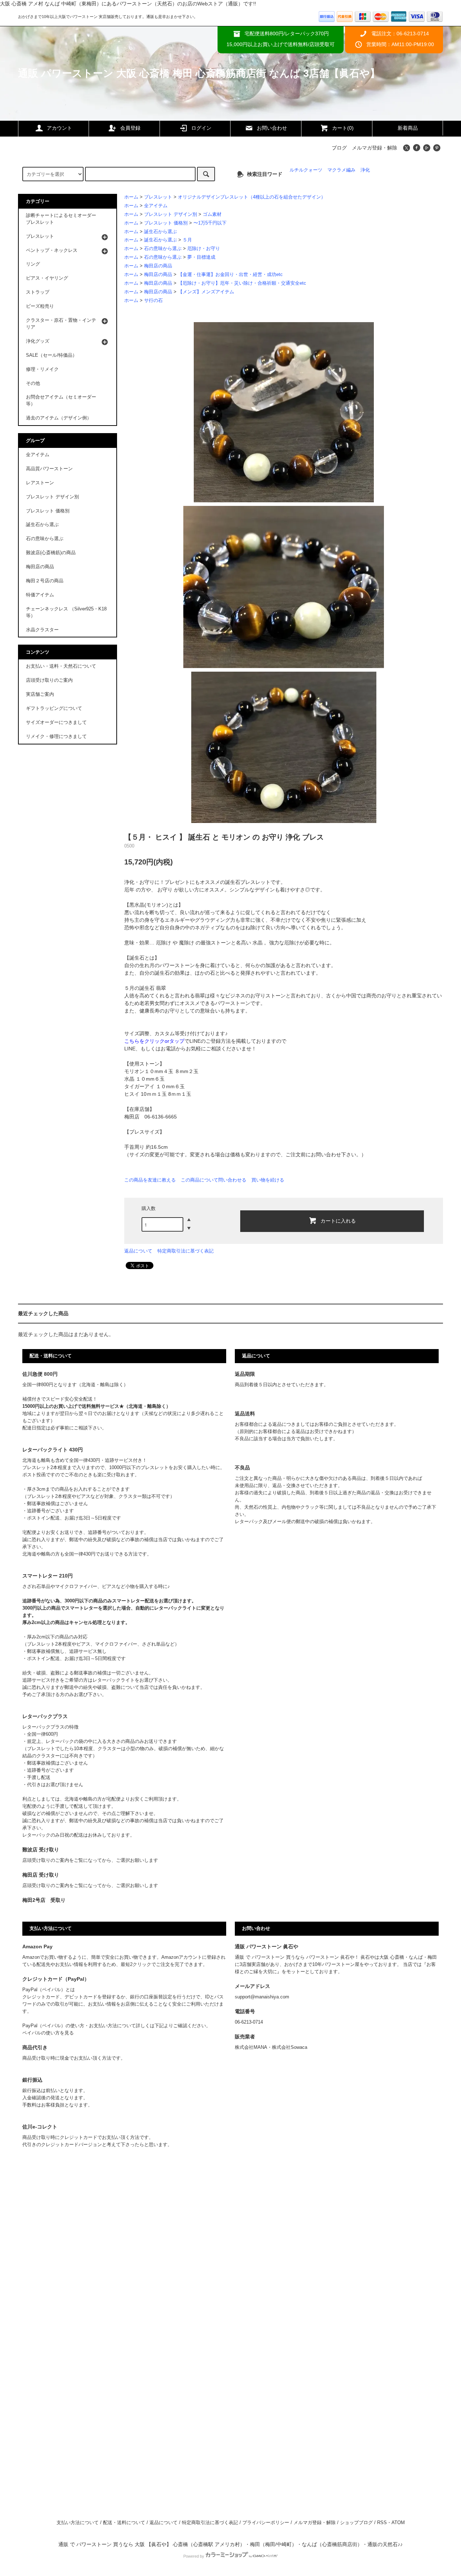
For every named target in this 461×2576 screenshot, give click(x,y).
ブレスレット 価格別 (166, 223)
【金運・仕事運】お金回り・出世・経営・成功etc (230, 275)
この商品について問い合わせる (214, 1180)
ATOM (398, 2523)
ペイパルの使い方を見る (48, 2033)
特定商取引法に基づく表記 (185, 1251)
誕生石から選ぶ (160, 232)
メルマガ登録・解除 (375, 148)
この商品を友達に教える (150, 1180)
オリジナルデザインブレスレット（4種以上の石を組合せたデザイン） (252, 197)
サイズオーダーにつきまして (56, 722)
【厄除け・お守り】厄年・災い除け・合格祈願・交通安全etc (242, 283)
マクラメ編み (341, 170)
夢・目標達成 (201, 257)
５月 (187, 240)
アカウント (59, 128)
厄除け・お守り (204, 249)
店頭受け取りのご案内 (49, 680)
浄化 (365, 170)
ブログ (339, 148)
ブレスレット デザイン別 (171, 214)
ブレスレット (158, 197)
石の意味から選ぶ (163, 249)
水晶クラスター (42, 630)
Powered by (194, 2556)
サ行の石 (153, 301)
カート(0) (343, 128)
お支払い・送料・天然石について (61, 666)
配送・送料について (124, 2523)
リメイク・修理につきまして (56, 737)
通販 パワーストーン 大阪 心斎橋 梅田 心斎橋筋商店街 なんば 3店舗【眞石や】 (199, 73)
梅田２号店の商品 (45, 581)
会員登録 (130, 128)
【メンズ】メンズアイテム (206, 292)
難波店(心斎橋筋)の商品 (51, 553)
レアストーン (40, 483)
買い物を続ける (268, 1180)
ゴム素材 (212, 214)
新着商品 (408, 128)
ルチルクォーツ (306, 170)
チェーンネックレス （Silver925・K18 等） (66, 612)
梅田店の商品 (158, 266)
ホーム (131, 197)
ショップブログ (356, 2523)
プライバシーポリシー (266, 2523)
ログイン (201, 128)
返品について (138, 1251)
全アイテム (156, 206)
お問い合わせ (272, 128)
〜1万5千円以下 (210, 223)
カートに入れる (338, 1220)
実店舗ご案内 (40, 694)
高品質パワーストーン (49, 469)
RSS (382, 2523)
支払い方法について (78, 2523)
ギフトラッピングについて (54, 708)
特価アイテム (40, 595)
